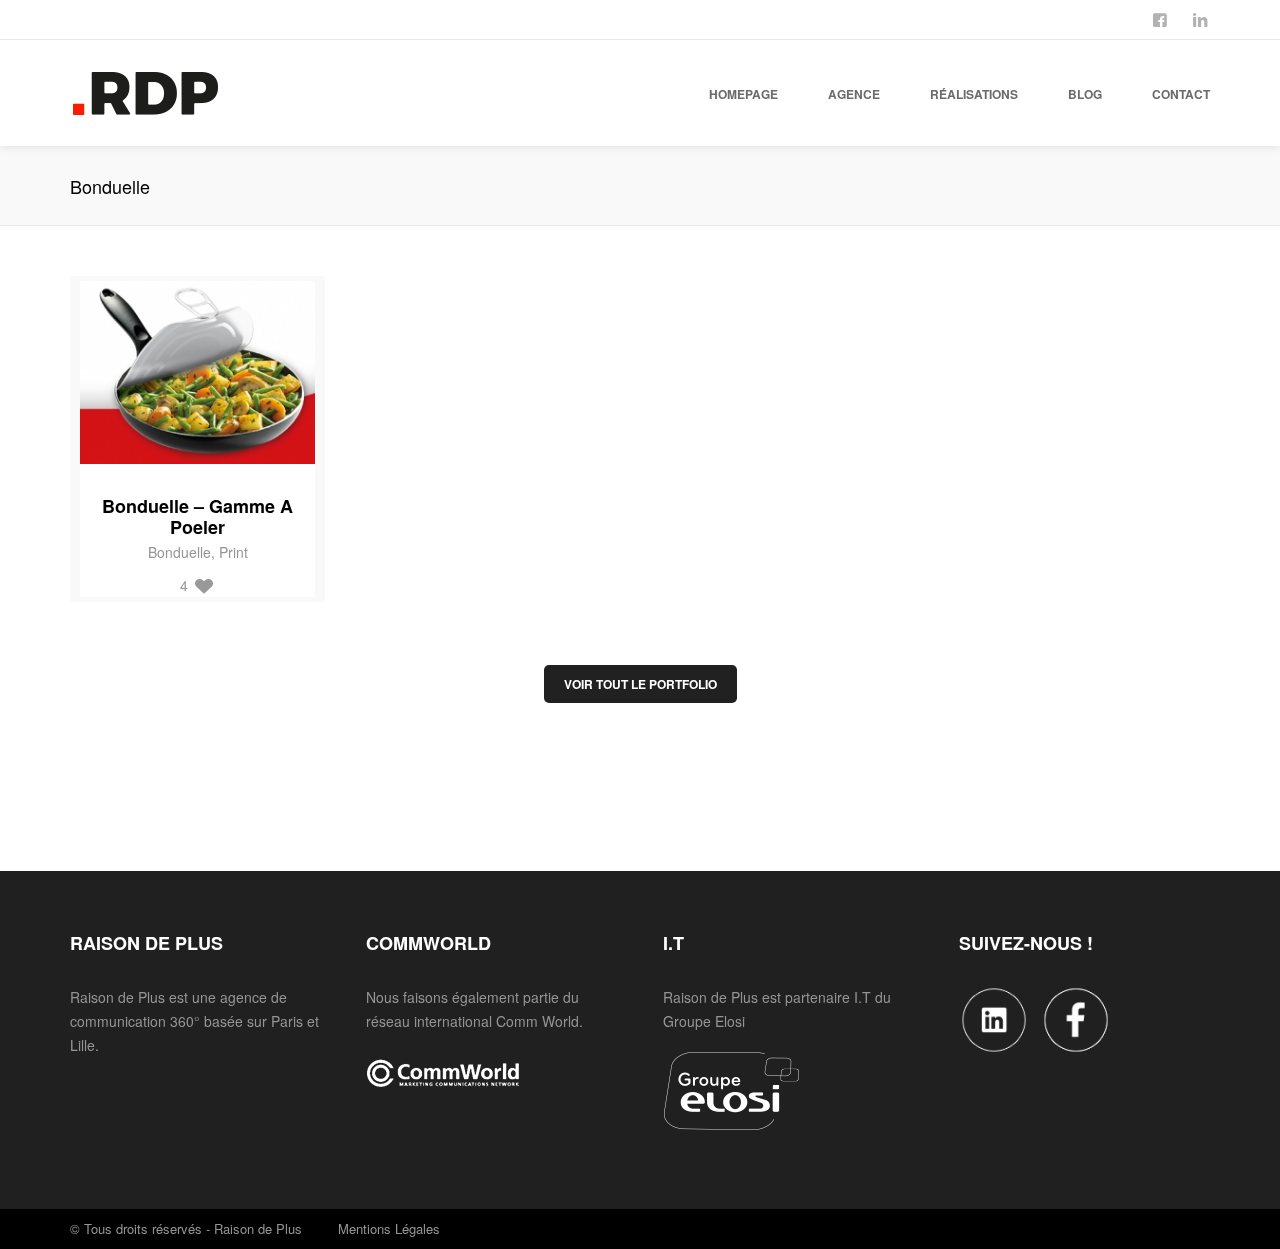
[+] (201, 372)
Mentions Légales (389, 1228)
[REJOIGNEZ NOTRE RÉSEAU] (1202, 18)
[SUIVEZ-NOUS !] (1162, 18)
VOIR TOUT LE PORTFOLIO (640, 684)
